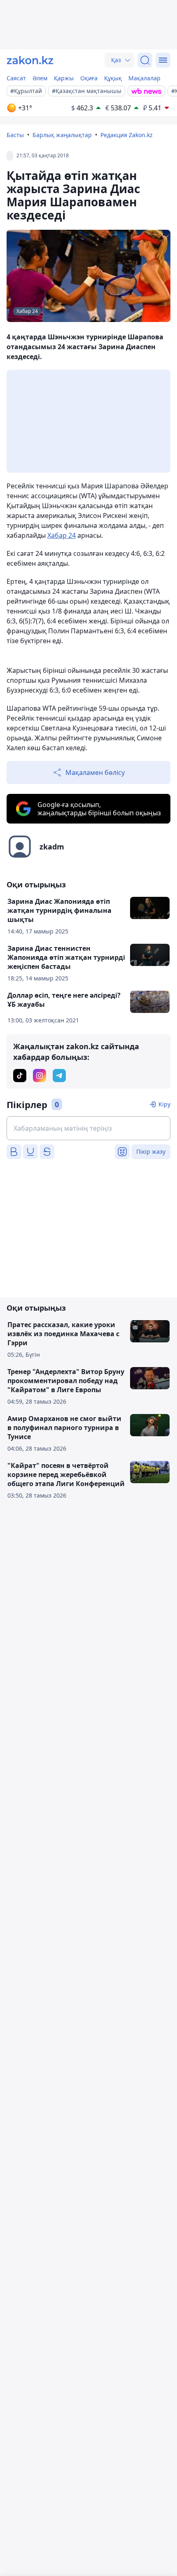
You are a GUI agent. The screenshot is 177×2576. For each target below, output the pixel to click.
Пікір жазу (151, 1151)
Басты (15, 135)
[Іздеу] (145, 60)
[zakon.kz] (30, 60)
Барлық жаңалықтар (62, 135)
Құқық (113, 78)
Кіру (164, 1104)
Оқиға (89, 78)
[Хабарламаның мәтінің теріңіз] (88, 1128)
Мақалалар (144, 78)
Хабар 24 (62, 535)
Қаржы (64, 78)
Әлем (40, 78)
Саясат (16, 78)
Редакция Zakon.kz (127, 135)
